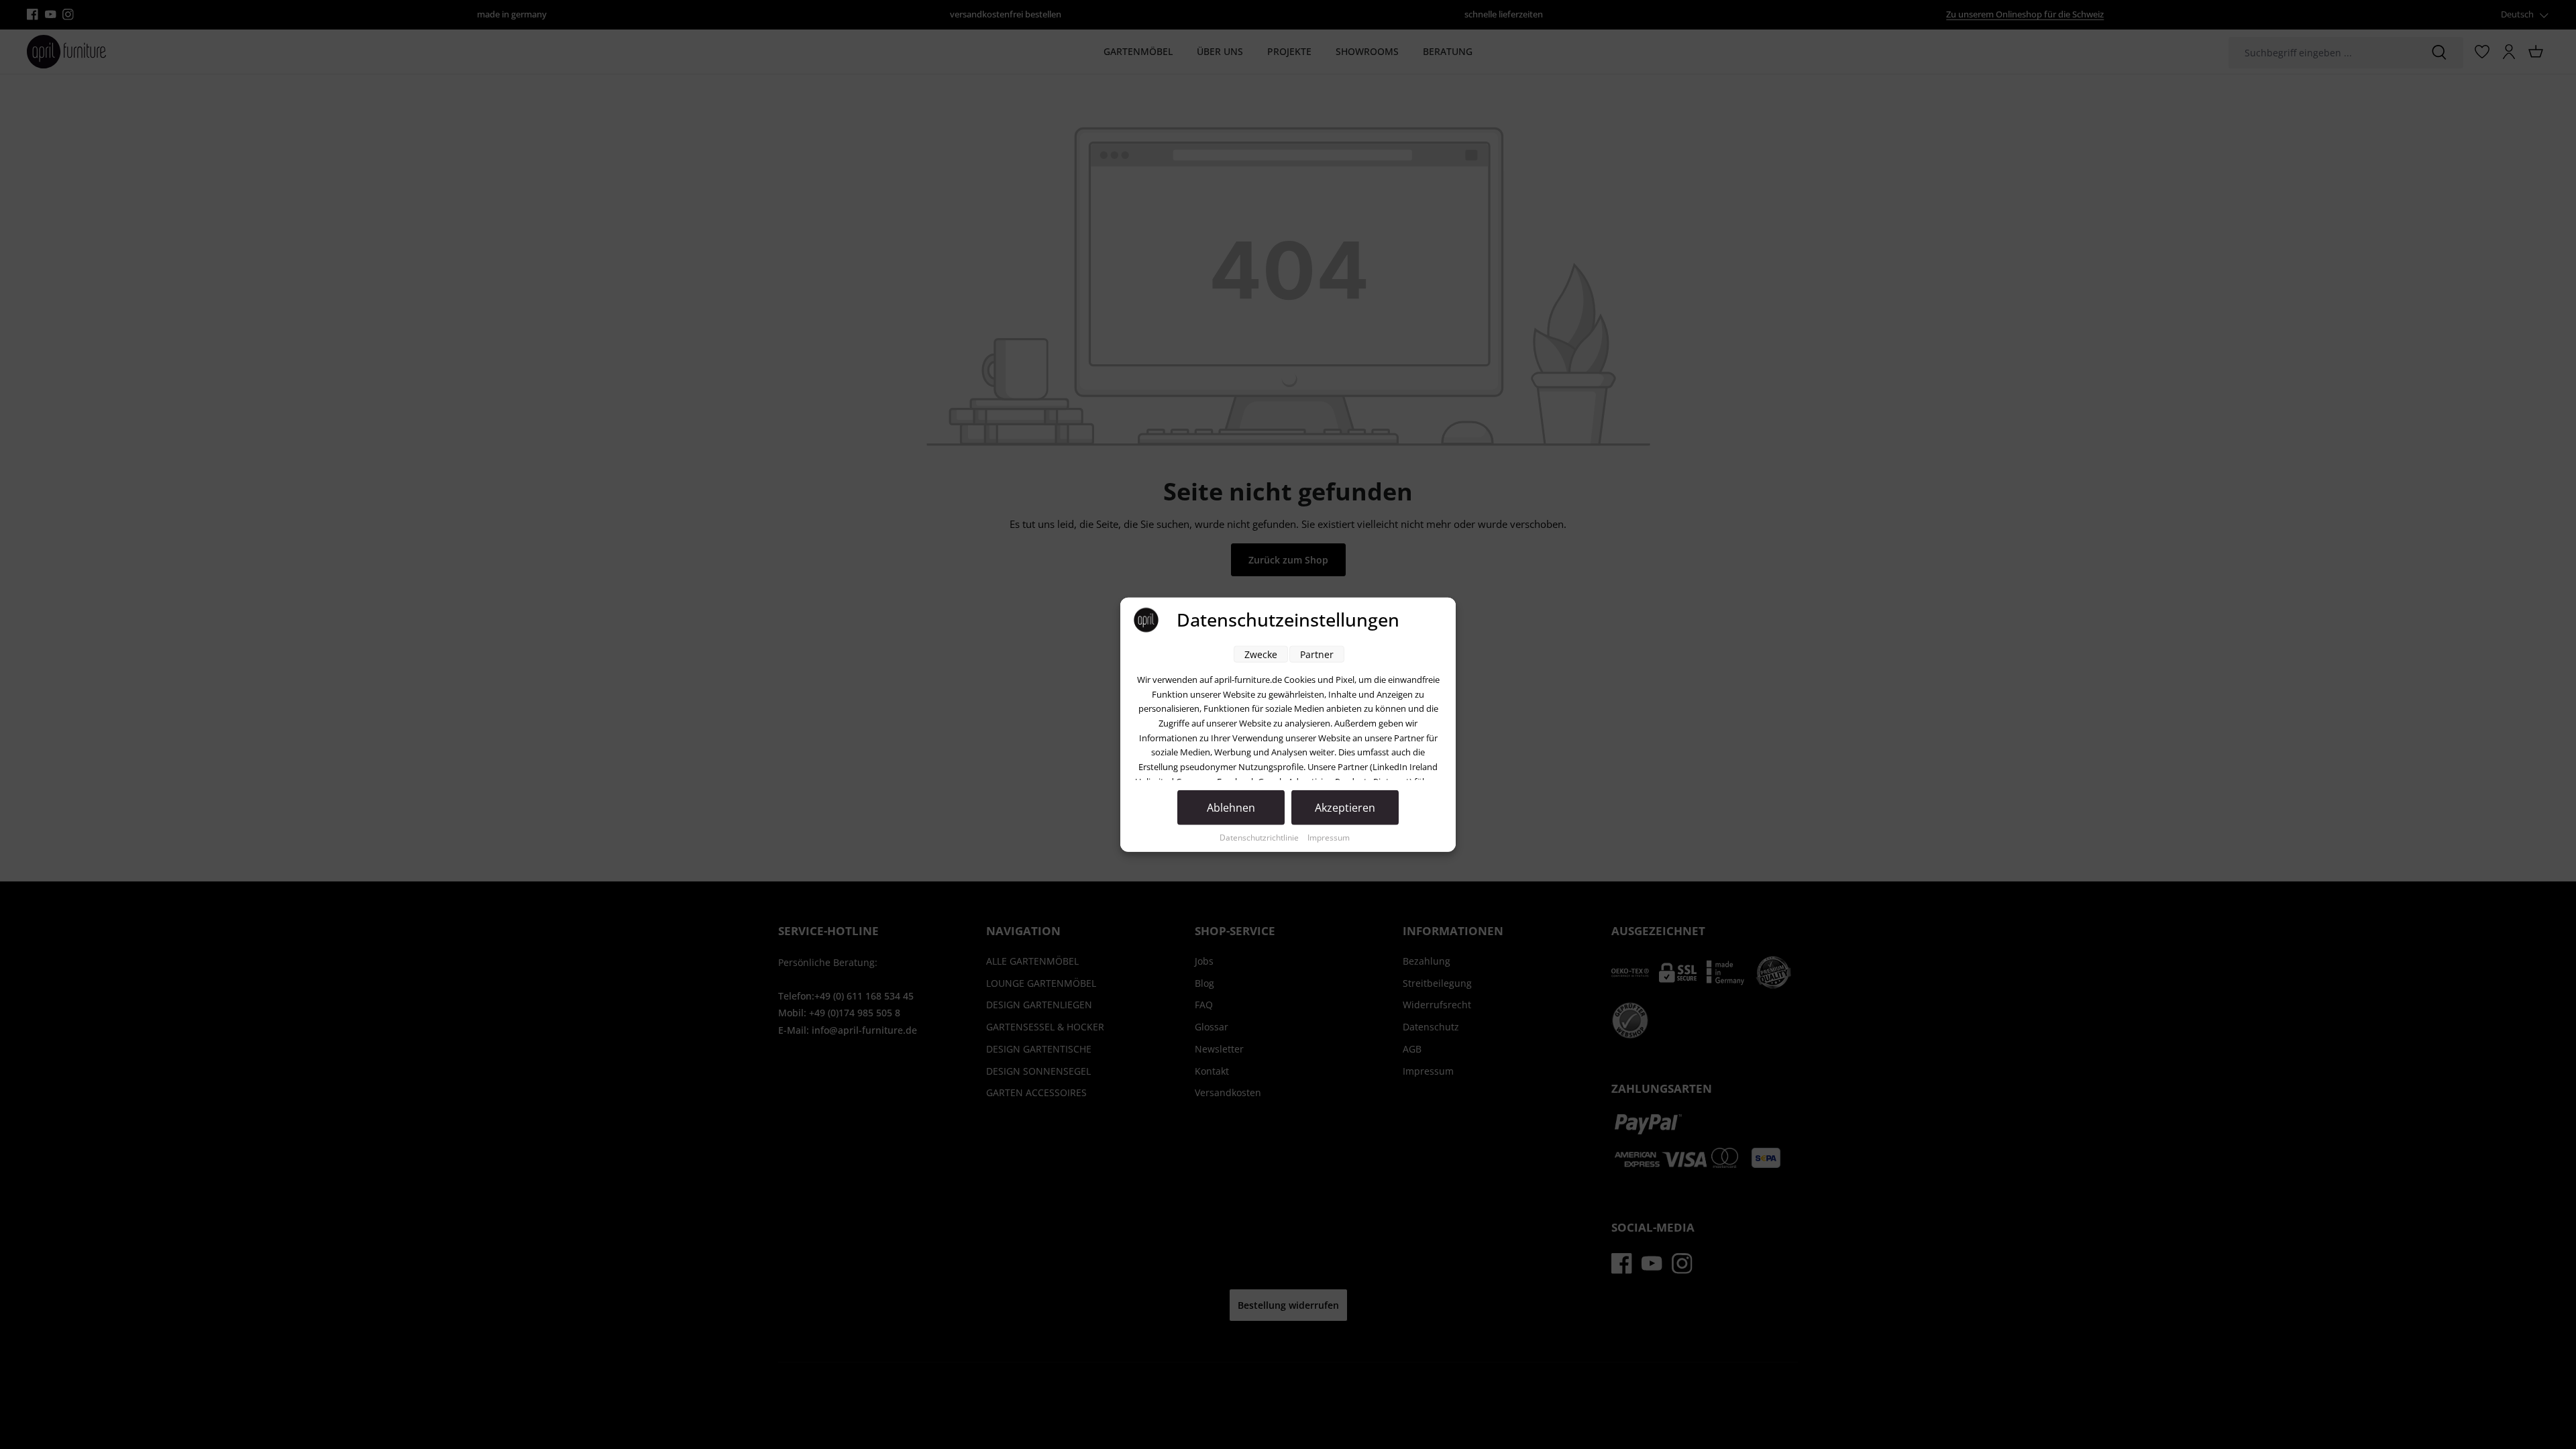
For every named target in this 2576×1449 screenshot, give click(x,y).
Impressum (1329, 838)
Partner (1317, 654)
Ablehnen (1231, 808)
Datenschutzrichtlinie (1260, 838)
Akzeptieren (1345, 808)
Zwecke (1261, 654)
